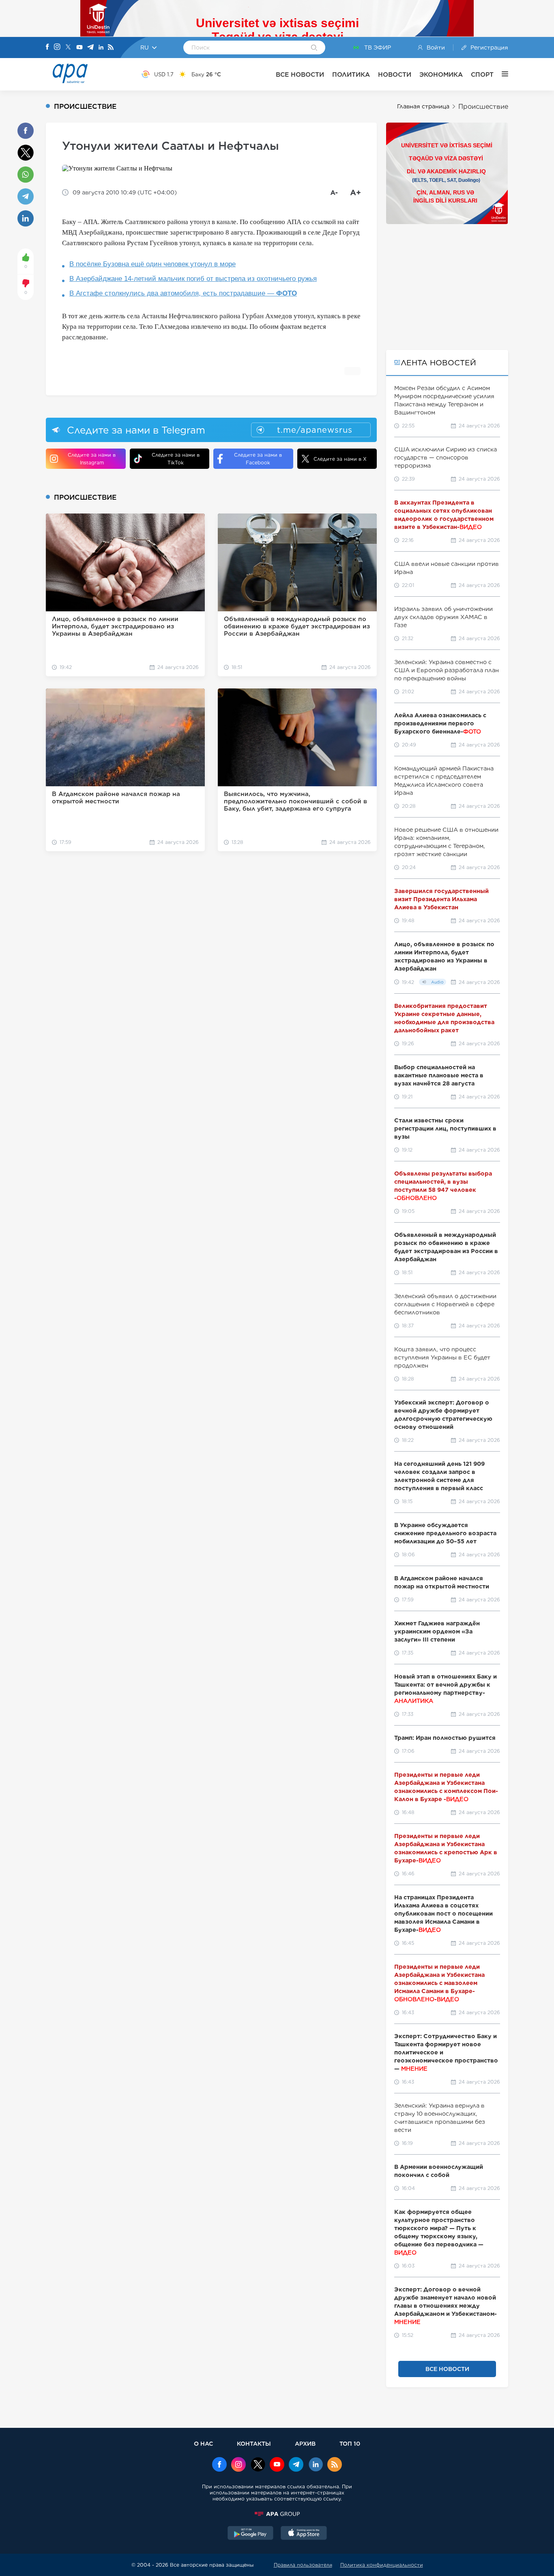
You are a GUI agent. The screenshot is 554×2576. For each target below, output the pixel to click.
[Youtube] (79, 48)
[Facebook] (47, 47)
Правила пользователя (303, 2565)
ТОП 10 (350, 2443)
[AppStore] (304, 2534)
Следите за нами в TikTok (176, 459)
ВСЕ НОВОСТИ (300, 74)
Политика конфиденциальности (382, 2565)
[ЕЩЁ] (501, 74)
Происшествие (483, 107)
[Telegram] (90, 48)
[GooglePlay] (251, 2534)
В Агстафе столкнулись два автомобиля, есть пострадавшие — (183, 293)
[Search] (314, 48)
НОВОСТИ (395, 74)
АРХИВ (305, 2443)
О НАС (203, 2443)
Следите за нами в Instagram (92, 459)
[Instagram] (57, 47)
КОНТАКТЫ (254, 2443)
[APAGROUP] (277, 2514)
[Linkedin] (101, 48)
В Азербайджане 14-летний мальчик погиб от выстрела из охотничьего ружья (193, 279)
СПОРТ (482, 74)
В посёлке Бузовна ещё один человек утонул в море (152, 264)
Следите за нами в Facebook (258, 459)
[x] (258, 2465)
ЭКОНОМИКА (441, 74)
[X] (68, 48)
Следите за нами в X (340, 459)
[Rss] (111, 48)
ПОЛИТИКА (351, 74)
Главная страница (423, 106)
